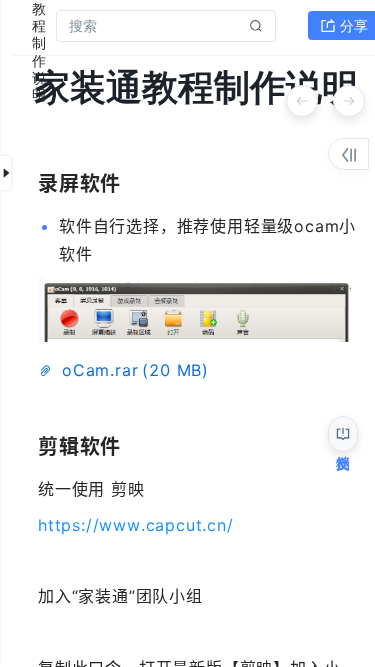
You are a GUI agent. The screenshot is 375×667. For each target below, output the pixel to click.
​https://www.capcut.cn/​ (136, 525)
